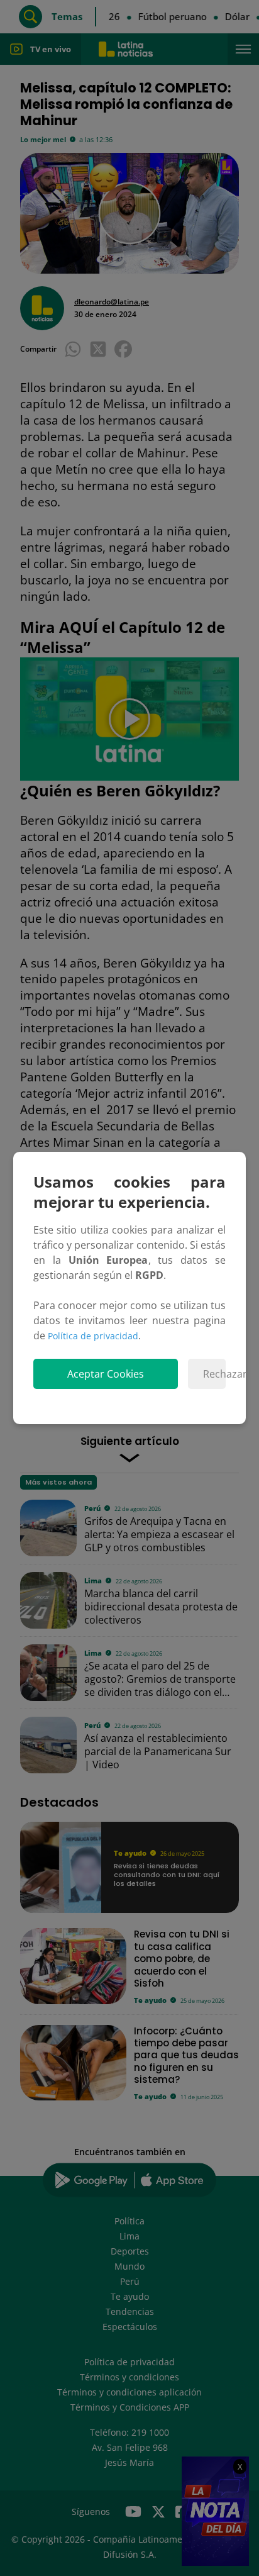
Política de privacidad (93, 1336)
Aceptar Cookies (106, 1374)
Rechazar (214, 1374)
